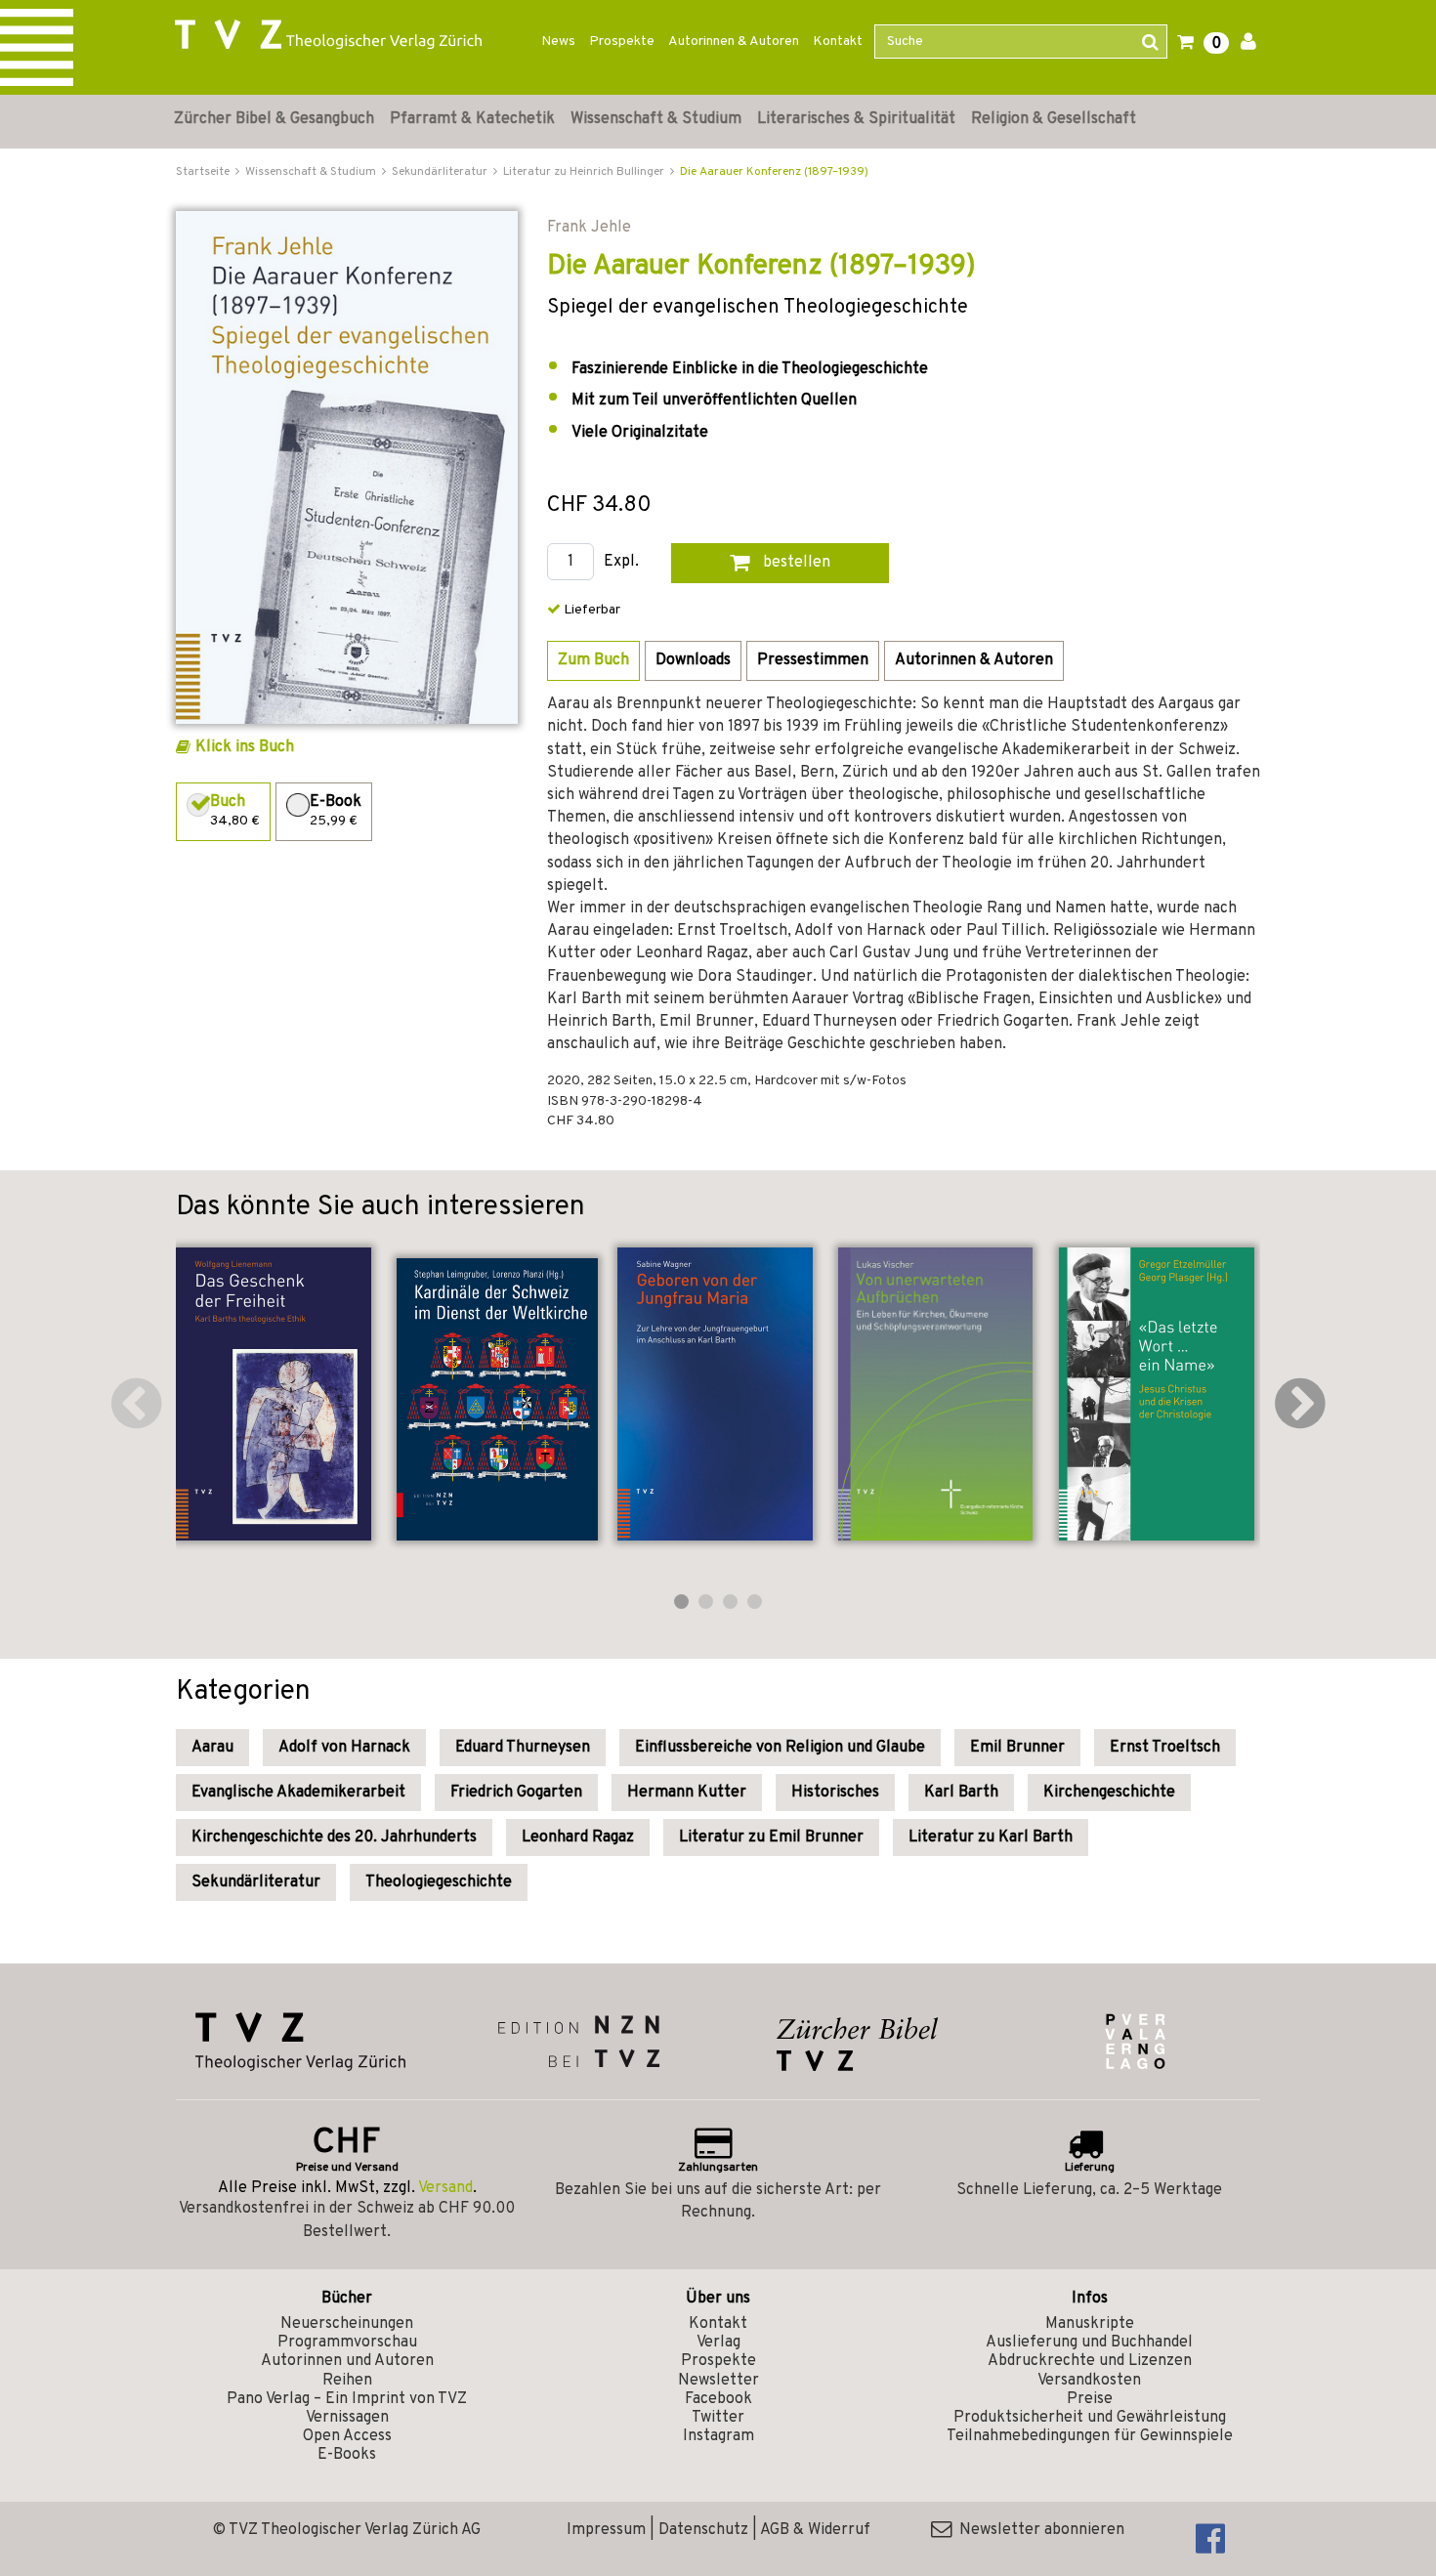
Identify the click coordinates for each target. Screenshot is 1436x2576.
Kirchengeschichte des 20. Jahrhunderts (334, 1837)
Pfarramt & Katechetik (472, 119)
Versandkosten (1089, 2381)
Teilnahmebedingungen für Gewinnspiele (1090, 2436)
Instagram (718, 2436)
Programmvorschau (347, 2343)
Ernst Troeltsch (1165, 1748)
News (558, 42)
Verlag (718, 2343)
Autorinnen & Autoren (734, 42)
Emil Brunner (1017, 1748)
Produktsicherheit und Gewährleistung (1090, 2418)
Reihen (347, 2381)
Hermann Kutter (687, 1793)
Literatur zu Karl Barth (991, 1837)
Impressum (606, 2530)
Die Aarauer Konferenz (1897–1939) (774, 172)
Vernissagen (347, 2418)
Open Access (347, 2436)
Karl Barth (961, 1793)
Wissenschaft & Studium (656, 119)
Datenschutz (703, 2530)
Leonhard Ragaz (578, 1837)
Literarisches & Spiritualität (856, 119)
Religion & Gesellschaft (1054, 119)
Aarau (212, 1748)
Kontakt (838, 42)
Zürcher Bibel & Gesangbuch (274, 119)
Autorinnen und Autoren (347, 2361)
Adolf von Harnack (344, 1748)
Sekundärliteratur (256, 1882)
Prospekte (622, 42)
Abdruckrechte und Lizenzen (1090, 2361)
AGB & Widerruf (815, 2530)
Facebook (718, 2399)
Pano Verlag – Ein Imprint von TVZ (347, 2399)
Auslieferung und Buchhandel (1089, 2343)
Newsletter (718, 2381)
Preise (1090, 2399)
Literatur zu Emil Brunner (771, 1837)
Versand (445, 2188)
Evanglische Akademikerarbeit (298, 1793)
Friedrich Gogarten (516, 1793)
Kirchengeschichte (1109, 1793)
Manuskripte (1090, 2324)
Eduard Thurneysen (523, 1748)
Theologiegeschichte (439, 1882)
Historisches (835, 1793)
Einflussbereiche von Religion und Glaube (780, 1748)
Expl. (621, 562)
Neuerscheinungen (347, 2324)
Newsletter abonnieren (1038, 2530)
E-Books (347, 2455)
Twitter (718, 2418)
